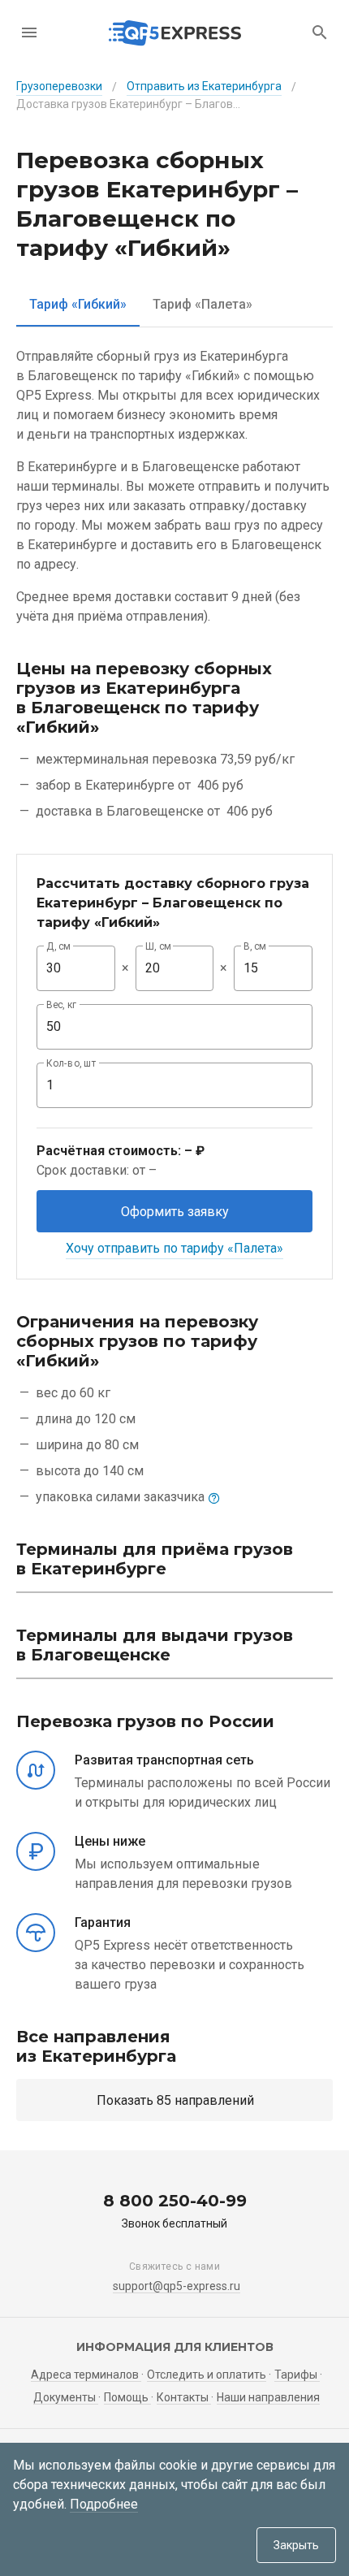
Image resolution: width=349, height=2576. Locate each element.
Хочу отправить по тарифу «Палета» (174, 1248)
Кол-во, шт (71, 1063)
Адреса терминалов (86, 2375)
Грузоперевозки (59, 86)
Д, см (58, 946)
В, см (255, 946)
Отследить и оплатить (207, 2375)
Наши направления (268, 2397)
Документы (66, 2397)
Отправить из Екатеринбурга (204, 86)
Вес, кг (62, 1005)
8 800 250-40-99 (175, 2201)
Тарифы (297, 2375)
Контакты (184, 2397)
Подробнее (104, 2504)
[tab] (78, 304)
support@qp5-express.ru (177, 2286)
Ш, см (158, 946)
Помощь (127, 2397)
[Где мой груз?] (320, 32)
